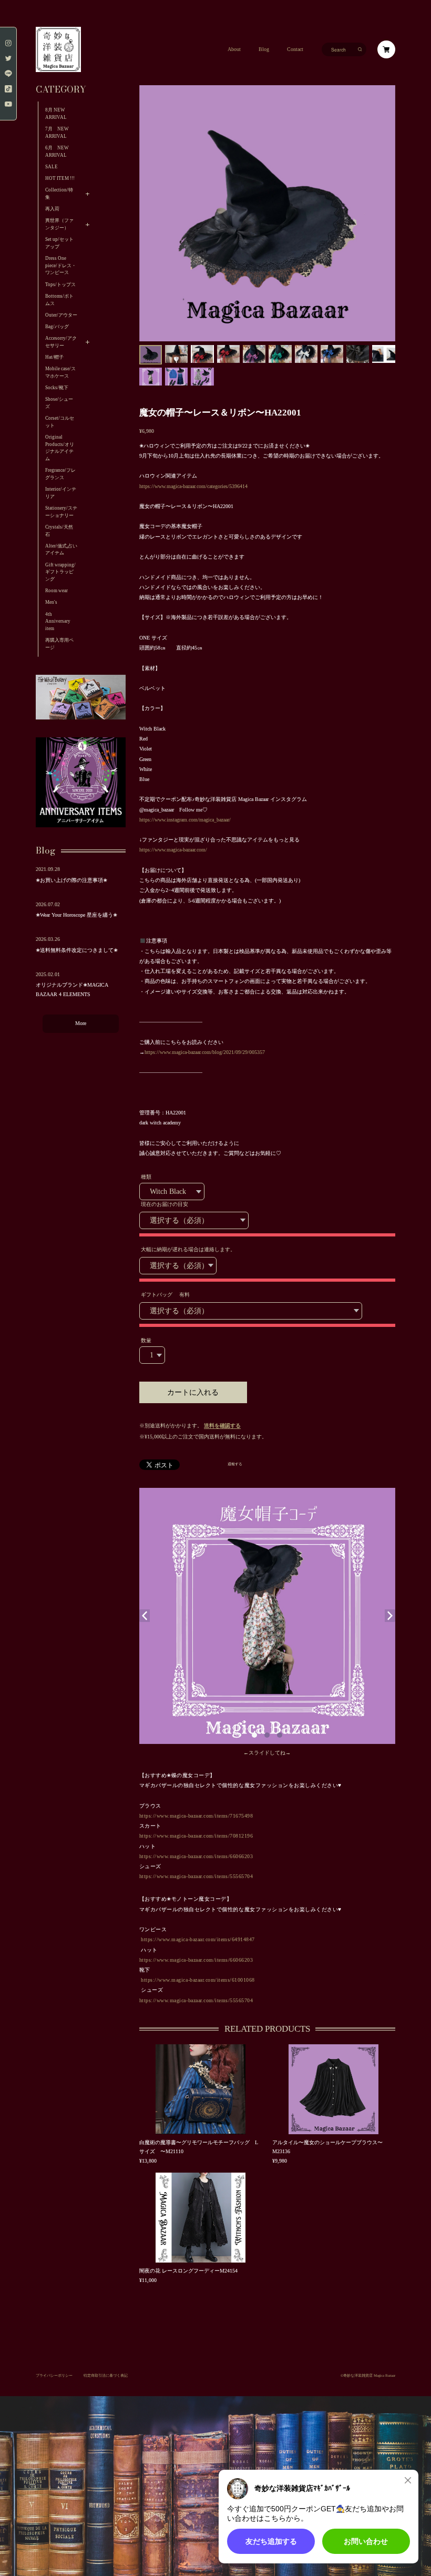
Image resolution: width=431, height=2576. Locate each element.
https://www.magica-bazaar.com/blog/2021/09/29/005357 (205, 1052)
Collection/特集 (59, 194)
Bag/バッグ (57, 327)
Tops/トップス (60, 285)
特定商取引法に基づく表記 (106, 2375)
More (81, 1023)
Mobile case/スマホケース (60, 372)
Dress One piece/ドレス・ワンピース (61, 265)
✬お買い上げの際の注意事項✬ (71, 880)
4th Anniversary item (58, 621)
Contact (295, 49)
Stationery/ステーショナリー (61, 512)
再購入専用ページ (59, 644)
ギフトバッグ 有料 (165, 1295)
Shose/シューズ (59, 403)
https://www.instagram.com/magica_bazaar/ (185, 820)
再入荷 (52, 209)
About (234, 49)
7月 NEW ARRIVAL (59, 133)
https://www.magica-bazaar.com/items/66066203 (196, 1856)
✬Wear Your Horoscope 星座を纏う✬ (76, 915)
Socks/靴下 (57, 388)
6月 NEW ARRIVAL (57, 151)
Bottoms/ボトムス (59, 300)
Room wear (57, 591)
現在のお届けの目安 (165, 1204)
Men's (51, 602)
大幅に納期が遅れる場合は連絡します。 (188, 1249)
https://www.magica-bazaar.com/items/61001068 (198, 1980)
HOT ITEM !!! (60, 178)
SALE (52, 167)
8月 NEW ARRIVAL (56, 114)
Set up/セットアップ (59, 243)
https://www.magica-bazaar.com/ (173, 850)
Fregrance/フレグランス (60, 474)
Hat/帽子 (54, 357)
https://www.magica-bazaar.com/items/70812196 (196, 1836)
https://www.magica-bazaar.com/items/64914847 (198, 1939)
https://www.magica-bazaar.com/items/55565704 (196, 1876)
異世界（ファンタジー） (59, 224)
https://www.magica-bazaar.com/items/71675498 (196, 1816)
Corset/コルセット (60, 422)
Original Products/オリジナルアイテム (60, 448)
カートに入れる (193, 1392)
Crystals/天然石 (59, 531)
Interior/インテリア (61, 493)
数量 (146, 1340)
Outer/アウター (61, 315)
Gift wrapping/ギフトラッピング (60, 572)
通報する (235, 1464)
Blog (264, 49)
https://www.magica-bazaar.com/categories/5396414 (193, 486)
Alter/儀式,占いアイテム (61, 550)
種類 (146, 1177)
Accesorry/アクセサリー (61, 342)
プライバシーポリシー (54, 2375)
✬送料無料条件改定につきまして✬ (77, 950)
